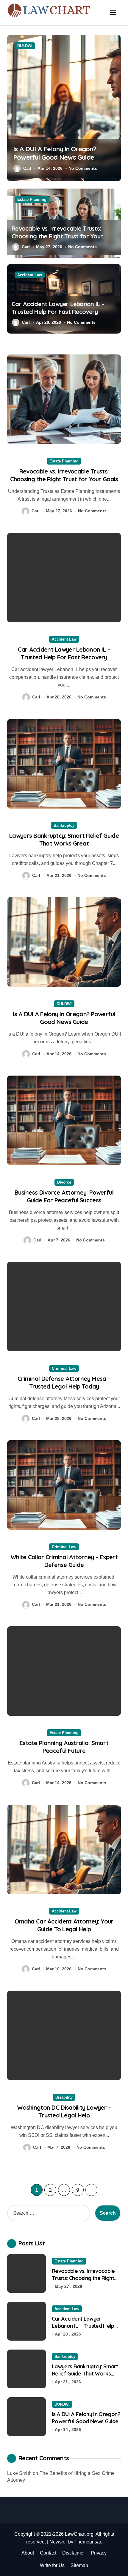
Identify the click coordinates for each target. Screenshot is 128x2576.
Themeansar (88, 2542)
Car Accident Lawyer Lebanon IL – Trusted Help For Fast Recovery (58, 308)
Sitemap (79, 2565)
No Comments (83, 168)
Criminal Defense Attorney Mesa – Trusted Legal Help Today (64, 1382)
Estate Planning (32, 199)
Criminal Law (64, 1368)
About (28, 2553)
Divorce (64, 1182)
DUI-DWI (25, 46)
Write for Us (52, 2565)
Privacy (99, 2553)
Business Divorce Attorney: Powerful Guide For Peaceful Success (64, 1196)
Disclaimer (74, 2553)
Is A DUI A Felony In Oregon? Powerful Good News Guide (55, 153)
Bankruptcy (64, 825)
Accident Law (30, 275)
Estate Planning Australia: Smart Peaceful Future (64, 1747)
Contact (48, 2553)
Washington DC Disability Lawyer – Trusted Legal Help (64, 2111)
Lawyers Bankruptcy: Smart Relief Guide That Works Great (64, 839)
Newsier (58, 2542)
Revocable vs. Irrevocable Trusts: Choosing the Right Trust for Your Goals (57, 236)
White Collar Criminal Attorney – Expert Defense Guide (64, 1561)
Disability (64, 2097)
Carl (27, 168)
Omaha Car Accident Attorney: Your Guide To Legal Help (64, 1925)
